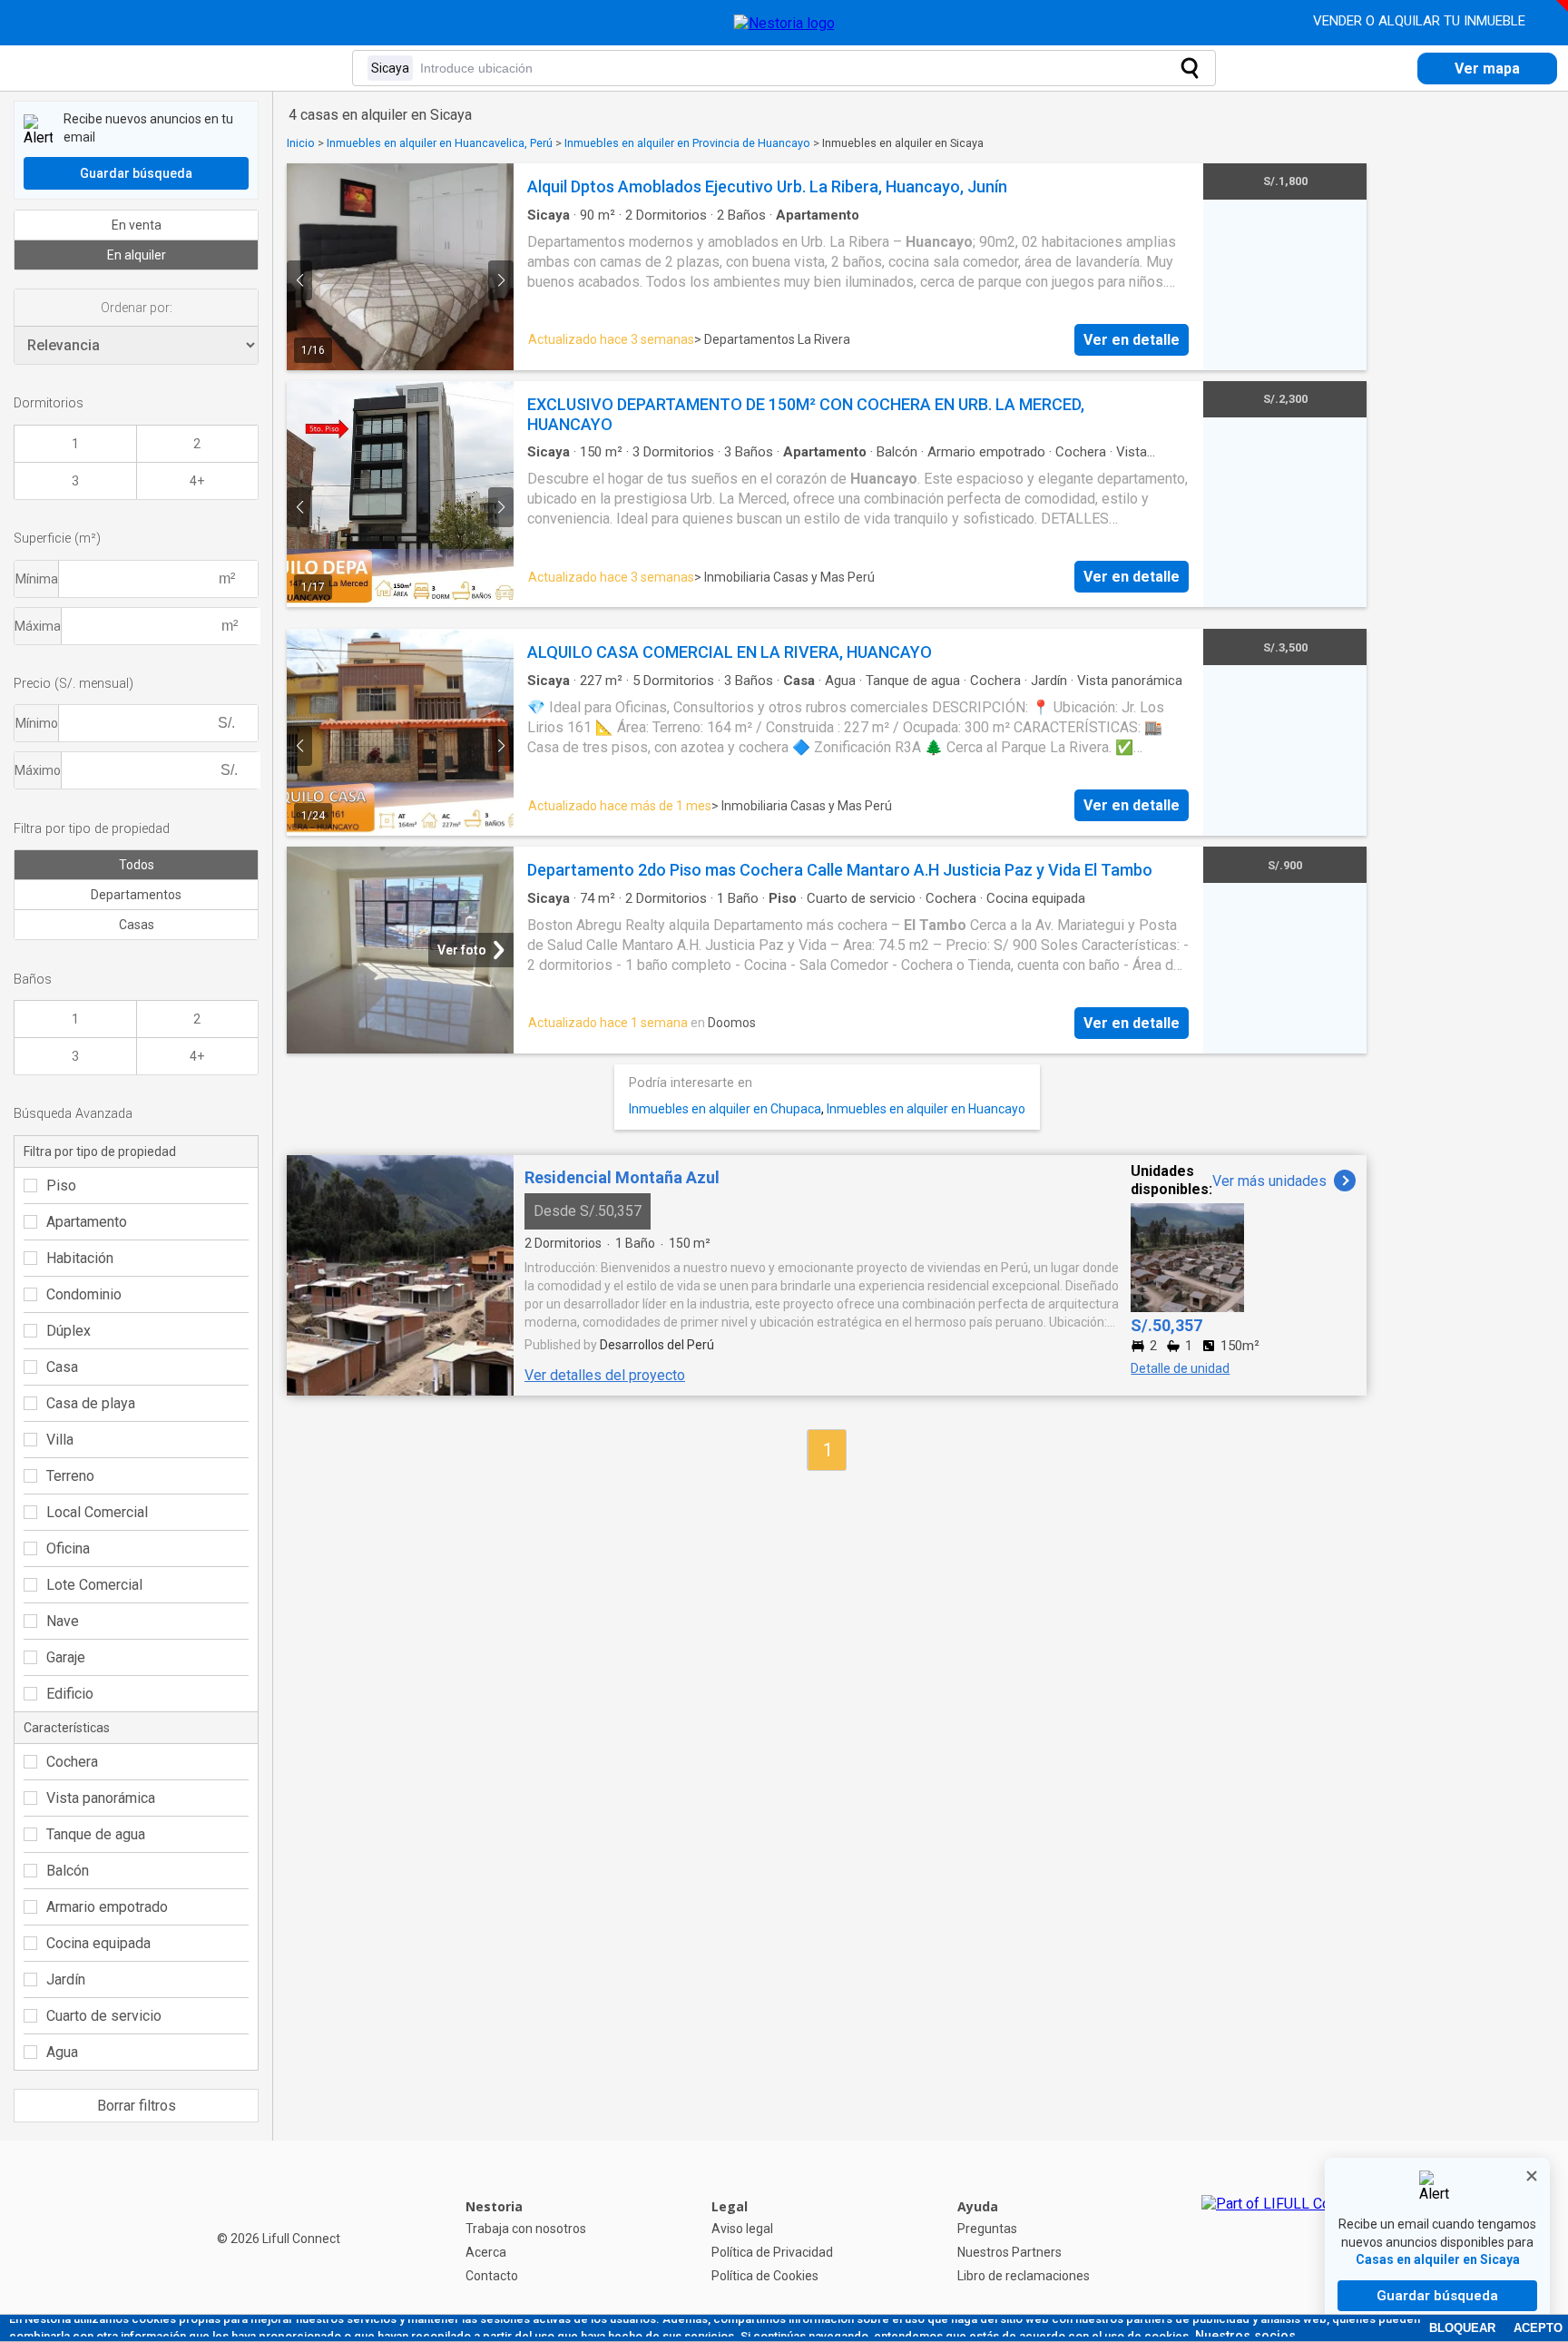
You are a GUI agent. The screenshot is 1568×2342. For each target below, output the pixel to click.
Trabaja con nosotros (526, 2229)
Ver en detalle (1132, 340)
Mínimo (37, 723)
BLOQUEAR (1462, 2328)
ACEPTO (1538, 2328)
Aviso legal (742, 2229)
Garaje (66, 1657)
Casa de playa (91, 1403)
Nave (63, 1621)
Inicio (301, 143)
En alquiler (137, 255)
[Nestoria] (784, 23)
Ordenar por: (137, 308)
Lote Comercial (94, 1585)
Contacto (492, 2276)
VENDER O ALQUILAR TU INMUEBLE (1421, 21)
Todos (137, 865)
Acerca (486, 2252)
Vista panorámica (101, 1798)
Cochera (72, 1762)
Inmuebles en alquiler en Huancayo (926, 1109)
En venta (137, 225)
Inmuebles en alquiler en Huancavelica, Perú (440, 143)
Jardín (66, 1979)
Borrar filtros (137, 2106)
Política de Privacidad (772, 2252)
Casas (137, 925)
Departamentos (136, 895)
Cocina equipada (98, 1943)
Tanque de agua (96, 1834)
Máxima (38, 626)
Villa (60, 1440)
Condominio (84, 1294)
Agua (62, 2052)
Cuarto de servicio (104, 2016)
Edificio (70, 1694)
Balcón (68, 1871)
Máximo (38, 770)
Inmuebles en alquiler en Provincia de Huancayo (687, 143)
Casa (62, 1367)
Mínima (37, 579)
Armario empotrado (107, 1907)
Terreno (70, 1476)
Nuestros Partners (1009, 2252)
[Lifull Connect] (1283, 2241)
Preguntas (987, 2229)
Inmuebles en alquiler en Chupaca (725, 1109)
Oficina (68, 1548)
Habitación (80, 1258)
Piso (61, 1186)
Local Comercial (97, 1512)
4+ (197, 481)
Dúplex (69, 1331)
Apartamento (87, 1222)
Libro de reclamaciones (1024, 2276)
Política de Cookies (765, 2276)
